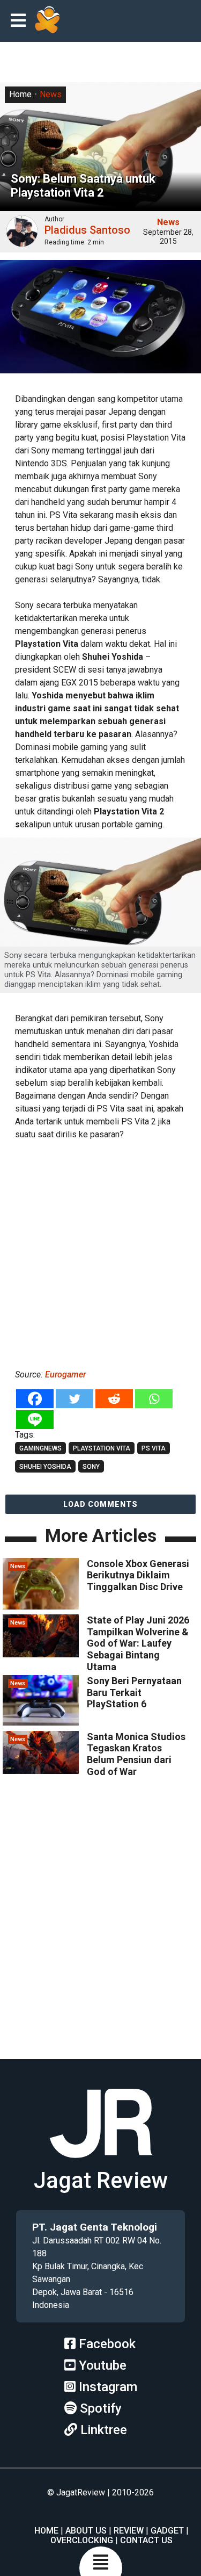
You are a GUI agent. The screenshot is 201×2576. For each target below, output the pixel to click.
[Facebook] (35, 1399)
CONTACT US (146, 2540)
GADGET (167, 2531)
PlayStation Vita (102, 1448)
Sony (91, 1467)
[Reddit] (114, 1399)
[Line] (35, 1420)
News (51, 94)
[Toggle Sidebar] (21, 21)
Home (20, 94)
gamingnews (40, 1448)
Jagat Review (101, 2180)
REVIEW (129, 2531)
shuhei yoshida (45, 1467)
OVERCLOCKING (82, 2540)
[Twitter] (75, 1399)
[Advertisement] (100, 1253)
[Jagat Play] (47, 21)
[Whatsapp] (154, 1399)
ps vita (154, 1448)
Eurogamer (64, 1374)
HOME (46, 2531)
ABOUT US (86, 2531)
